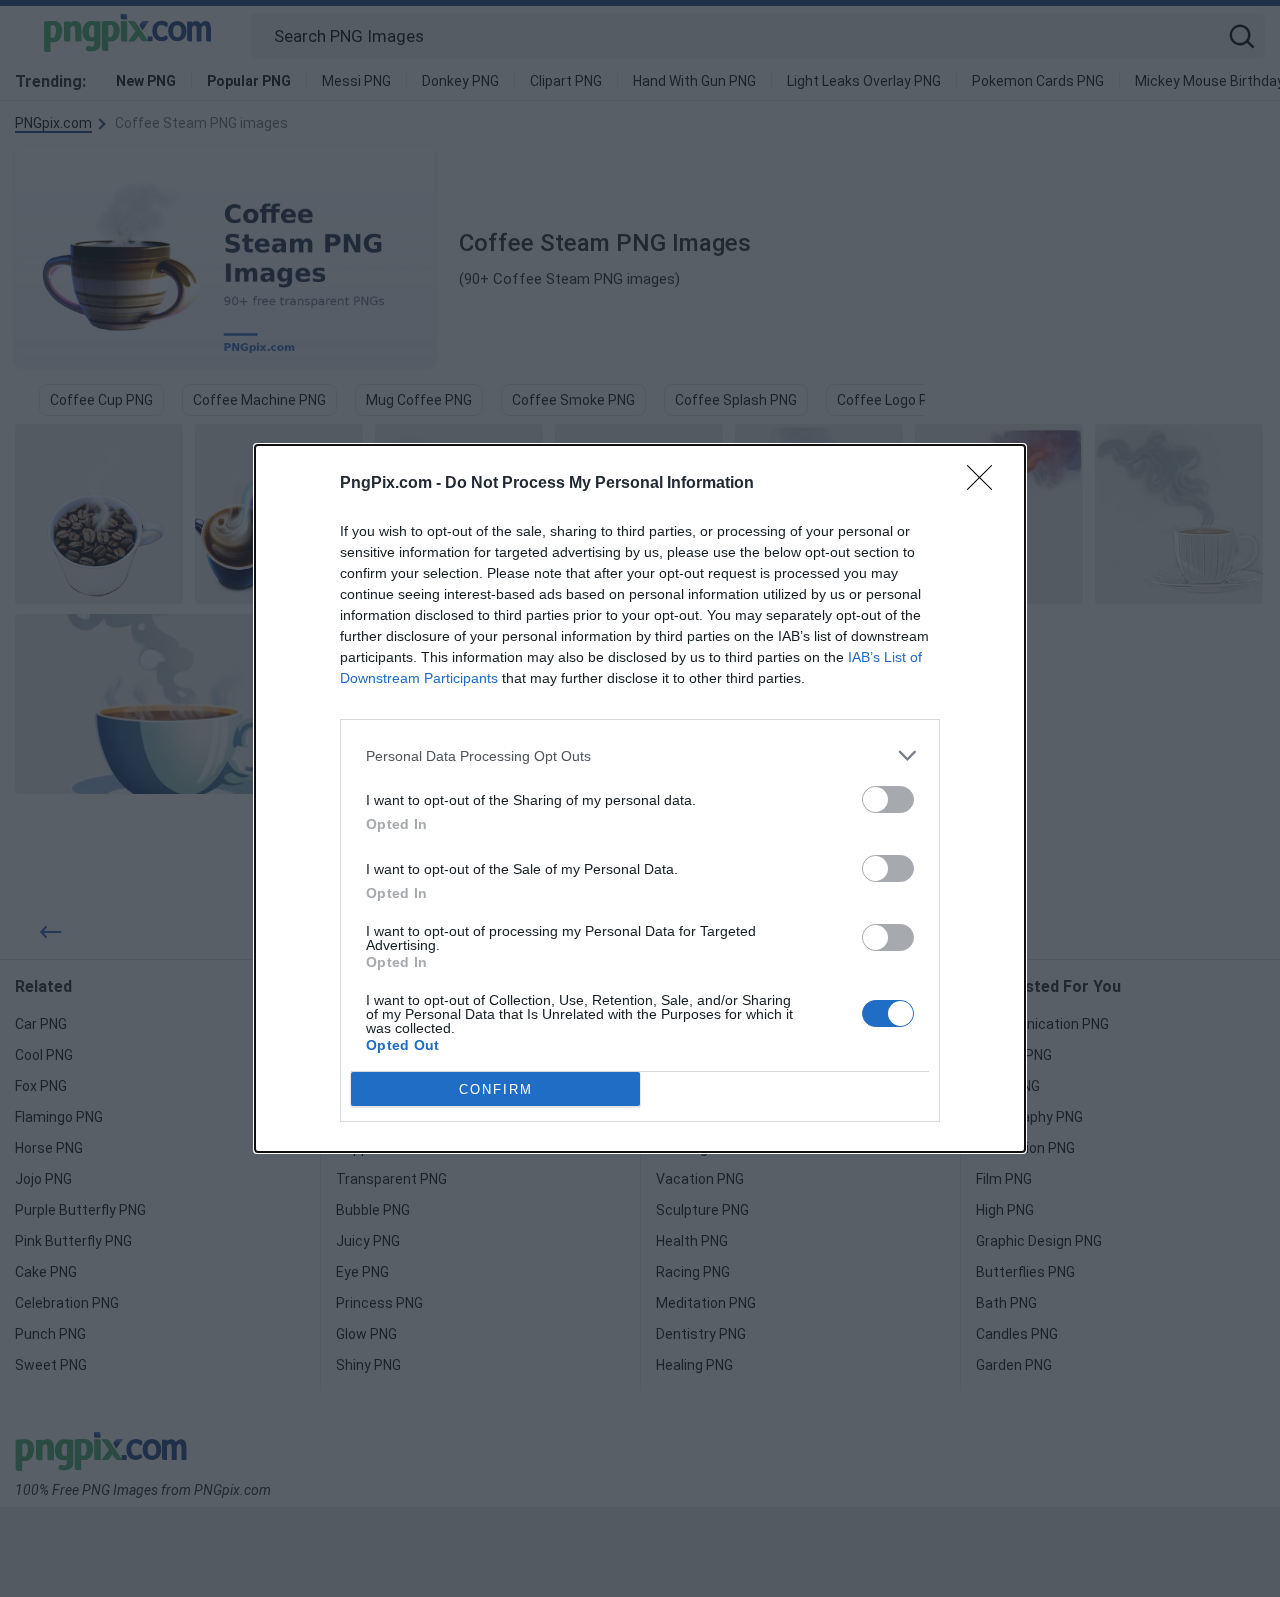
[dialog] (640, 798)
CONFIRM (496, 1089)
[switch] (888, 799)
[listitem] (640, 755)
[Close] (986, 484)
